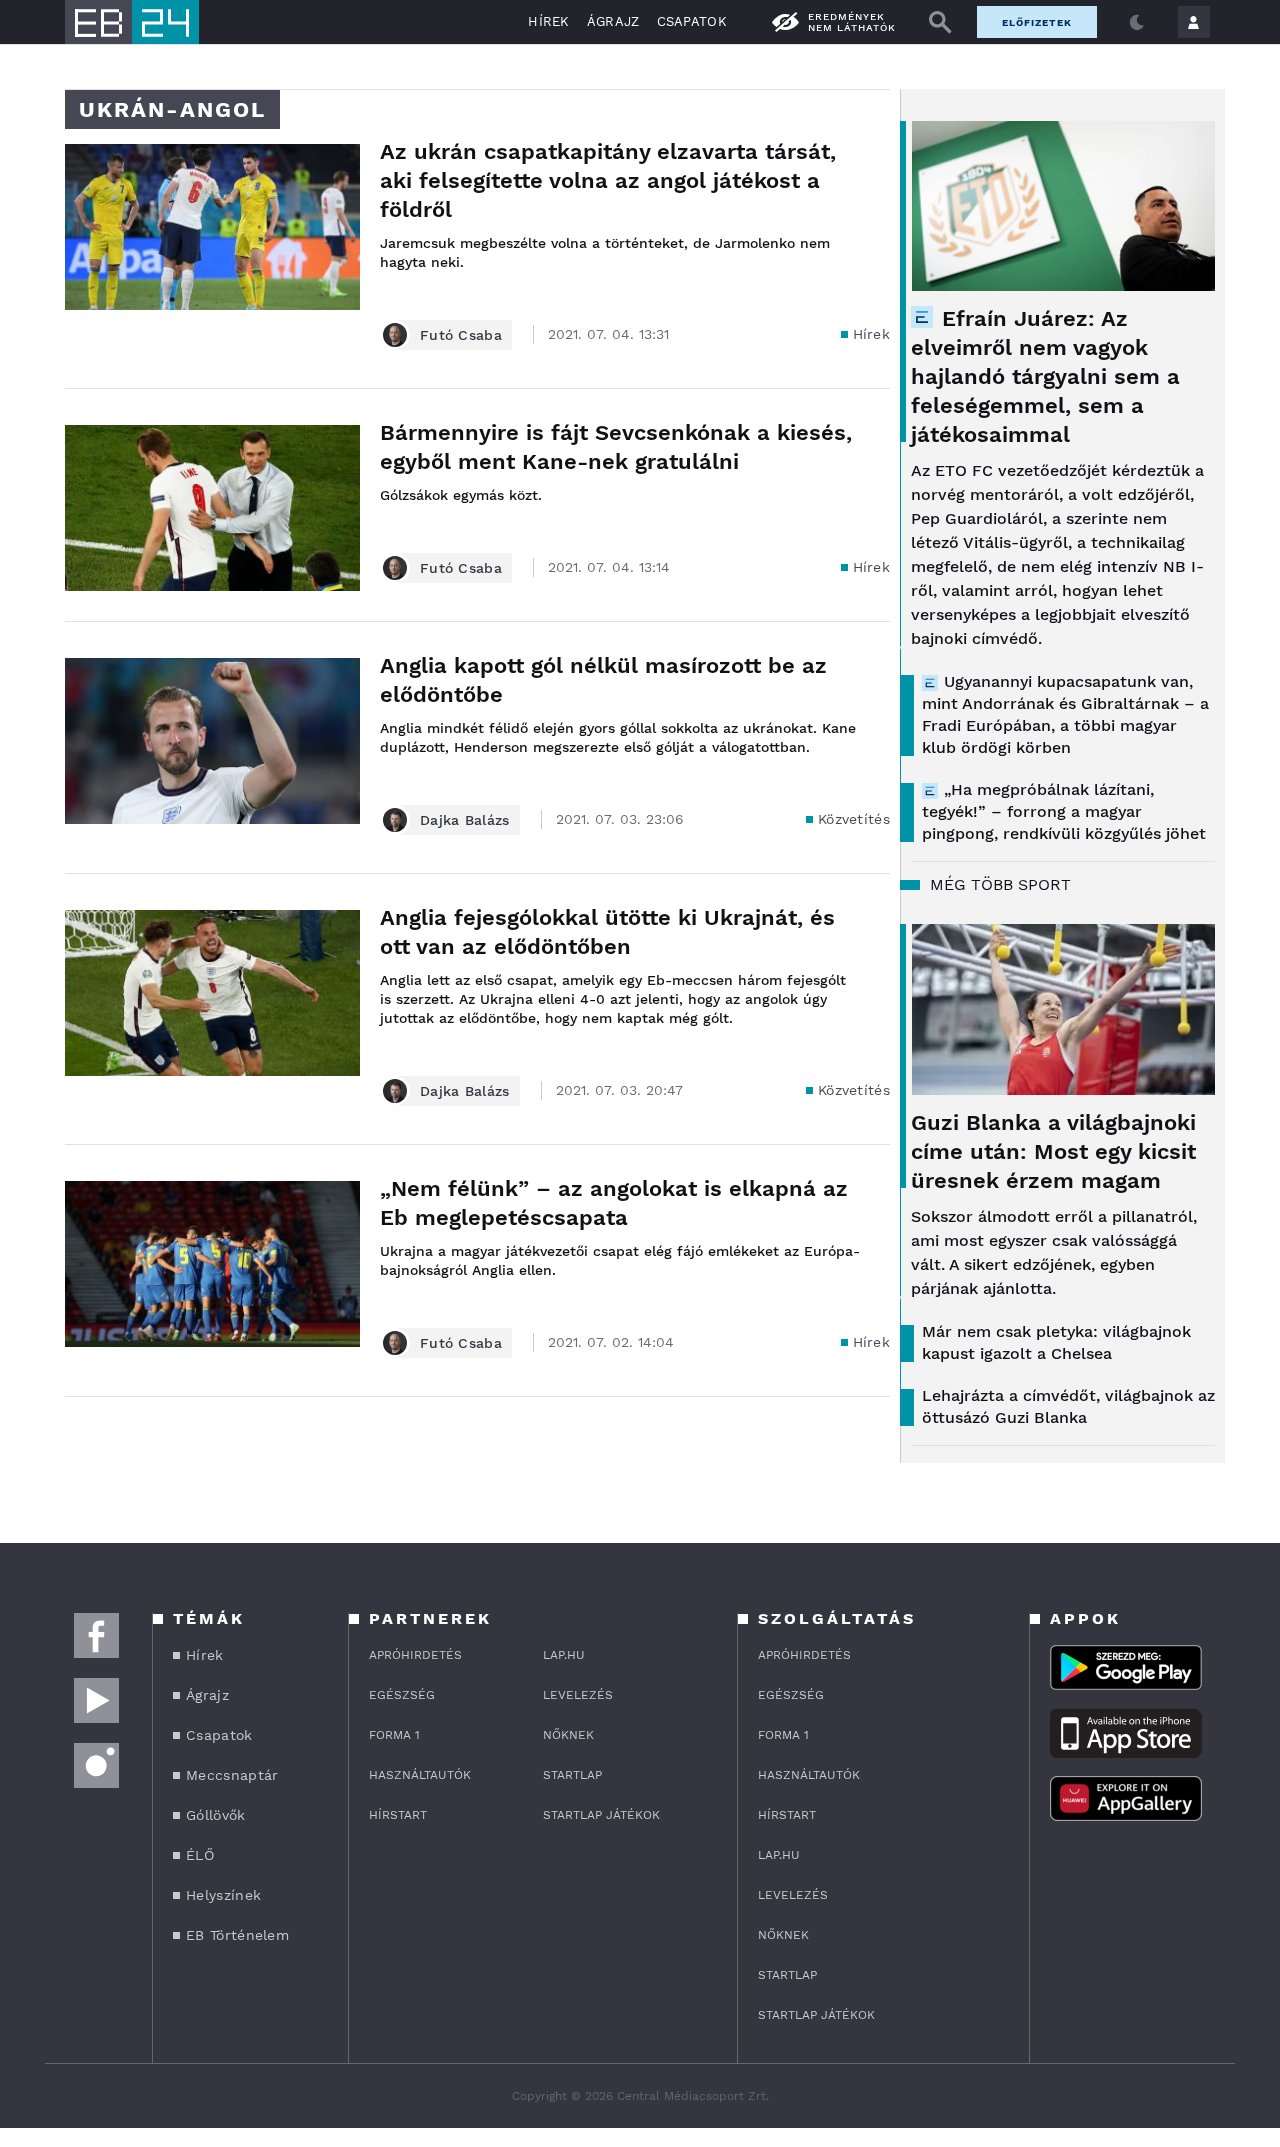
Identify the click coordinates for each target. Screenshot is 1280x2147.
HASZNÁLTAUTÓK (420, 1775)
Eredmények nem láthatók (852, 22)
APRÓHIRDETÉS (415, 1655)
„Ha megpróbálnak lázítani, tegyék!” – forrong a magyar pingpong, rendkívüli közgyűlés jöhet (1064, 811)
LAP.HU (564, 1655)
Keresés (940, 22)
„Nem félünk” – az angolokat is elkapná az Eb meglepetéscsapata (614, 1203)
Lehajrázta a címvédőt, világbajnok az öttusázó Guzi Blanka (1068, 1406)
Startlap (572, 1775)
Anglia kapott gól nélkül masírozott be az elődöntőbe (603, 680)
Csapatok (692, 21)
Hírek (549, 21)
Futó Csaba (461, 335)
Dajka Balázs (465, 820)
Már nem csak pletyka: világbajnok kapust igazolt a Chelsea (1056, 1342)
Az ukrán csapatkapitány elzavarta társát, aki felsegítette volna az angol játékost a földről (608, 180)
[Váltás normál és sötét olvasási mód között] (1137, 22)
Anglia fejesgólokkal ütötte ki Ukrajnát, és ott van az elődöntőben (607, 932)
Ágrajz (613, 21)
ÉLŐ (200, 1855)
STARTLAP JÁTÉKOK (601, 1815)
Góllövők (215, 1815)
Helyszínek (223, 1895)
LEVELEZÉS (578, 1695)
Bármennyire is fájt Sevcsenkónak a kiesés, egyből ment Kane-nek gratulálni (616, 447)
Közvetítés (854, 819)
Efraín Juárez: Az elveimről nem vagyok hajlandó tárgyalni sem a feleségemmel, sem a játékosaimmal (1045, 376)
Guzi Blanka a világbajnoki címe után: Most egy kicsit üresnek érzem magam (1053, 1151)
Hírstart (398, 1815)
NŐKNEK (568, 1735)
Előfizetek (1037, 22)
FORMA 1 (394, 1735)
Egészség (402, 1695)
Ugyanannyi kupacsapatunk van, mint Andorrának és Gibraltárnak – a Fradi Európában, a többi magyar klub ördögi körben (1065, 714)
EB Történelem (237, 1935)
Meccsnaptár (232, 1775)
